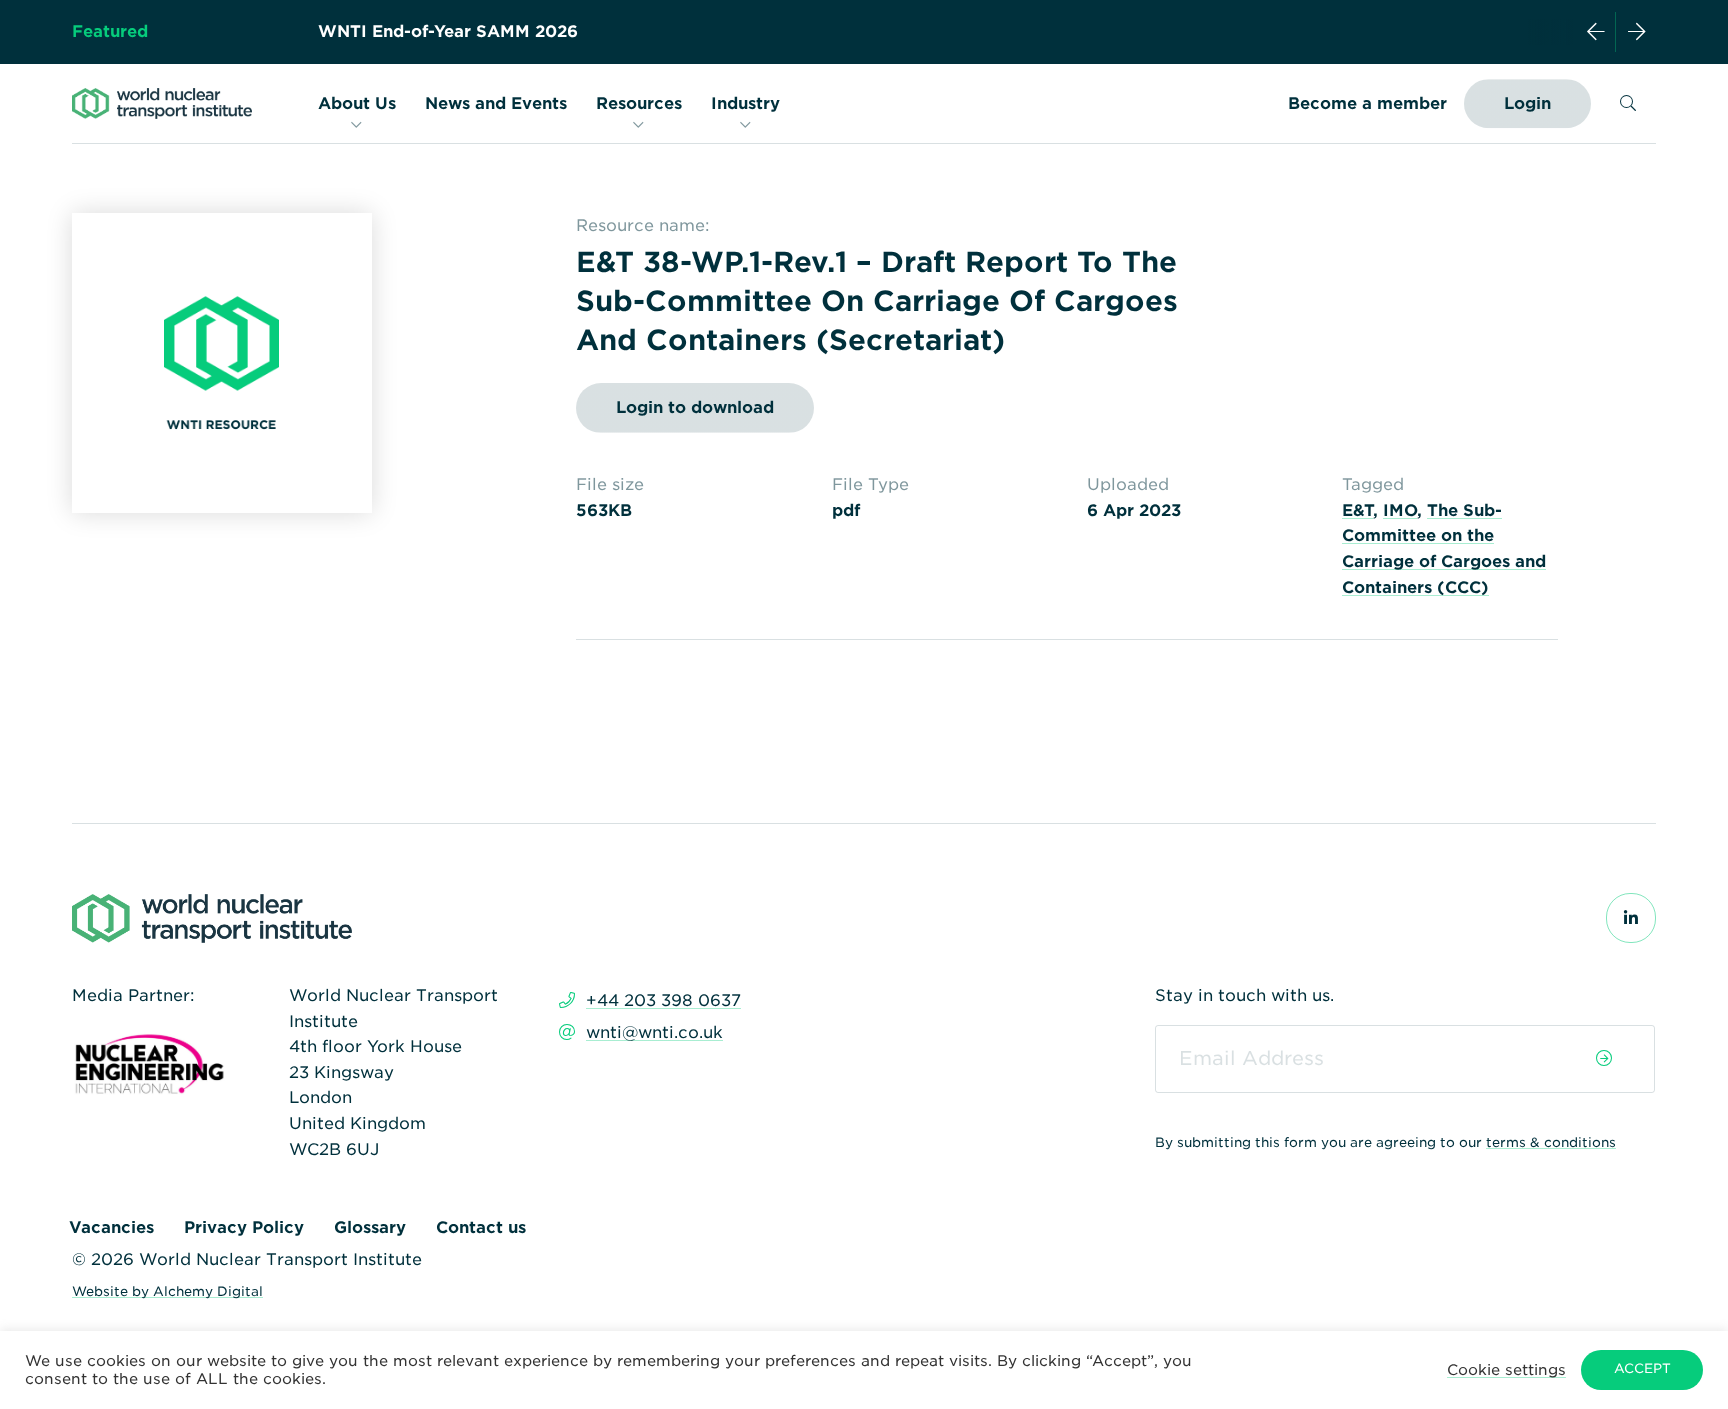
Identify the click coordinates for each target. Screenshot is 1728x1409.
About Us (357, 103)
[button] (1506, 1369)
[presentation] (1596, 32)
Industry (745, 103)
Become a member (1367, 103)
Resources (639, 103)
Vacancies (111, 1227)
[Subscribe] (1604, 1059)
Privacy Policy (244, 1227)
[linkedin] (1631, 918)
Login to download (695, 407)
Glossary (370, 1227)
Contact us (481, 1227)
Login (1527, 103)
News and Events (496, 103)
